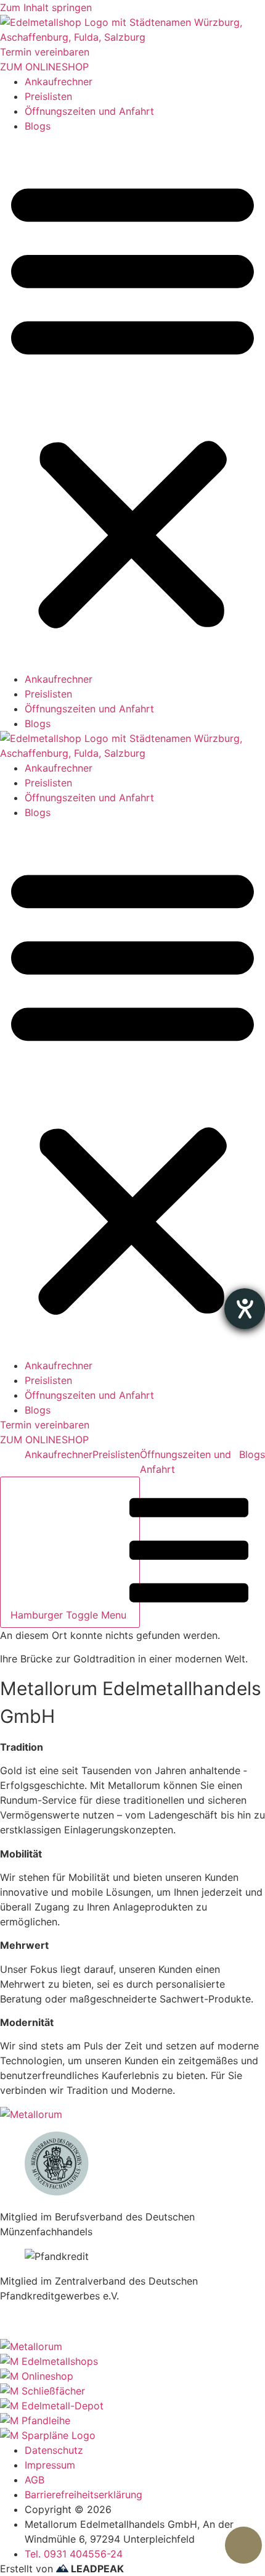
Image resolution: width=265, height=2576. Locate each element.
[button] (132, 402)
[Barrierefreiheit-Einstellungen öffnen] (245, 1309)
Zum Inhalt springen (46, 7)
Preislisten (48, 96)
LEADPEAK (96, 2569)
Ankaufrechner (59, 81)
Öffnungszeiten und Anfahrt (89, 111)
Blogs (38, 126)
